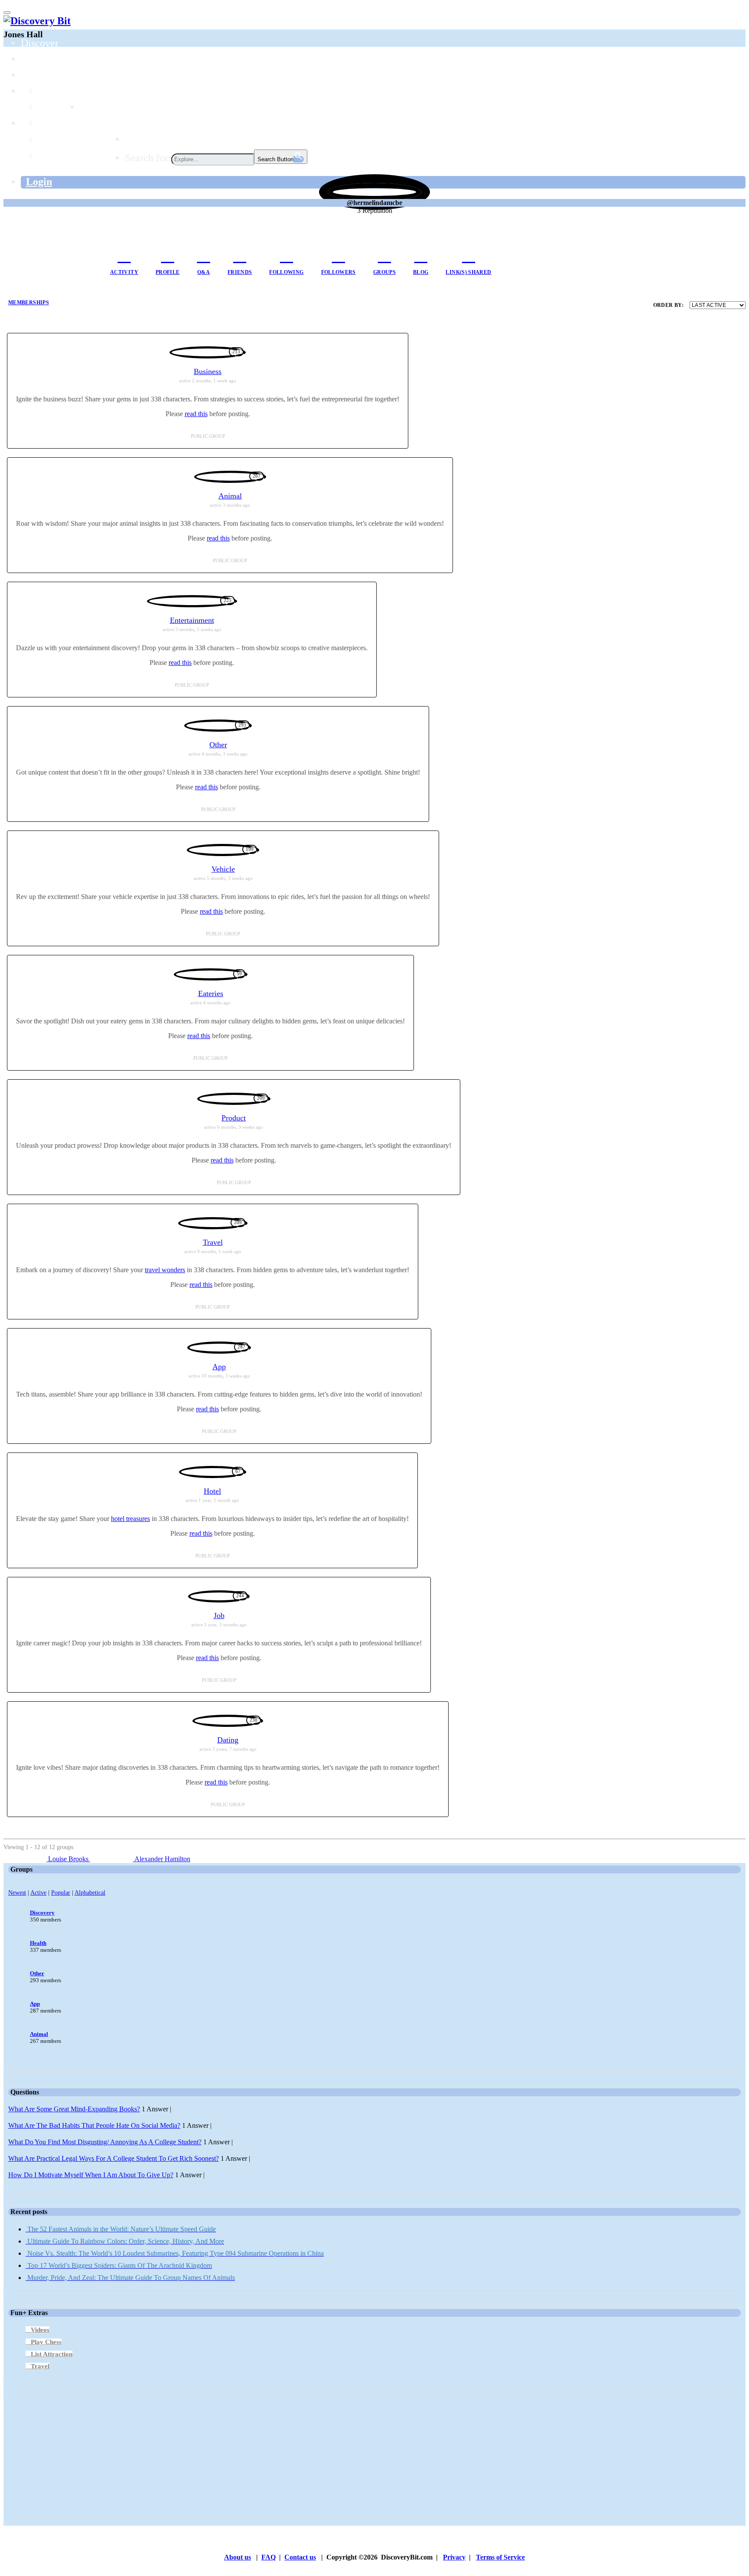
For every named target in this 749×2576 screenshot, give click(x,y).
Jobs (89, 107)
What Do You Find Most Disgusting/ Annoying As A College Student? (105, 2142)
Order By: (668, 305)
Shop (135, 139)
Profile (168, 272)
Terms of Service (500, 2557)
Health (38, 1943)
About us (238, 2557)
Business (208, 371)
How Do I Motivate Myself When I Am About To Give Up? (91, 2175)
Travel (213, 1242)
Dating (228, 1740)
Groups (36, 75)
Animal (230, 496)
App (219, 1367)
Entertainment (192, 620)
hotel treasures (130, 1519)
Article (53, 139)
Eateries (211, 993)
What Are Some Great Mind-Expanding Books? (74, 2109)
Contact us (300, 2557)
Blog (421, 272)
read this (196, 414)
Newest (17, 1892)
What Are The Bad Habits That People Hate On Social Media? (94, 2125)
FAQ (269, 2557)
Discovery (42, 1913)
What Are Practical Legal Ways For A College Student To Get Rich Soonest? (114, 2158)
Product (234, 1118)
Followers (339, 272)
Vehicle (223, 869)
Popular (61, 1892)
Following (286, 272)
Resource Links (71, 155)
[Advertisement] (268, 2460)
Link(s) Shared (468, 272)
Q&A (204, 272)
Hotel (212, 1491)
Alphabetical (90, 1892)
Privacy (454, 2557)
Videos (40, 2330)
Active (38, 1892)
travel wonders (165, 1270)
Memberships (29, 303)
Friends (240, 272)
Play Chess (46, 2342)
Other (218, 745)
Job (219, 1615)
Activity (124, 272)
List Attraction (52, 2354)
